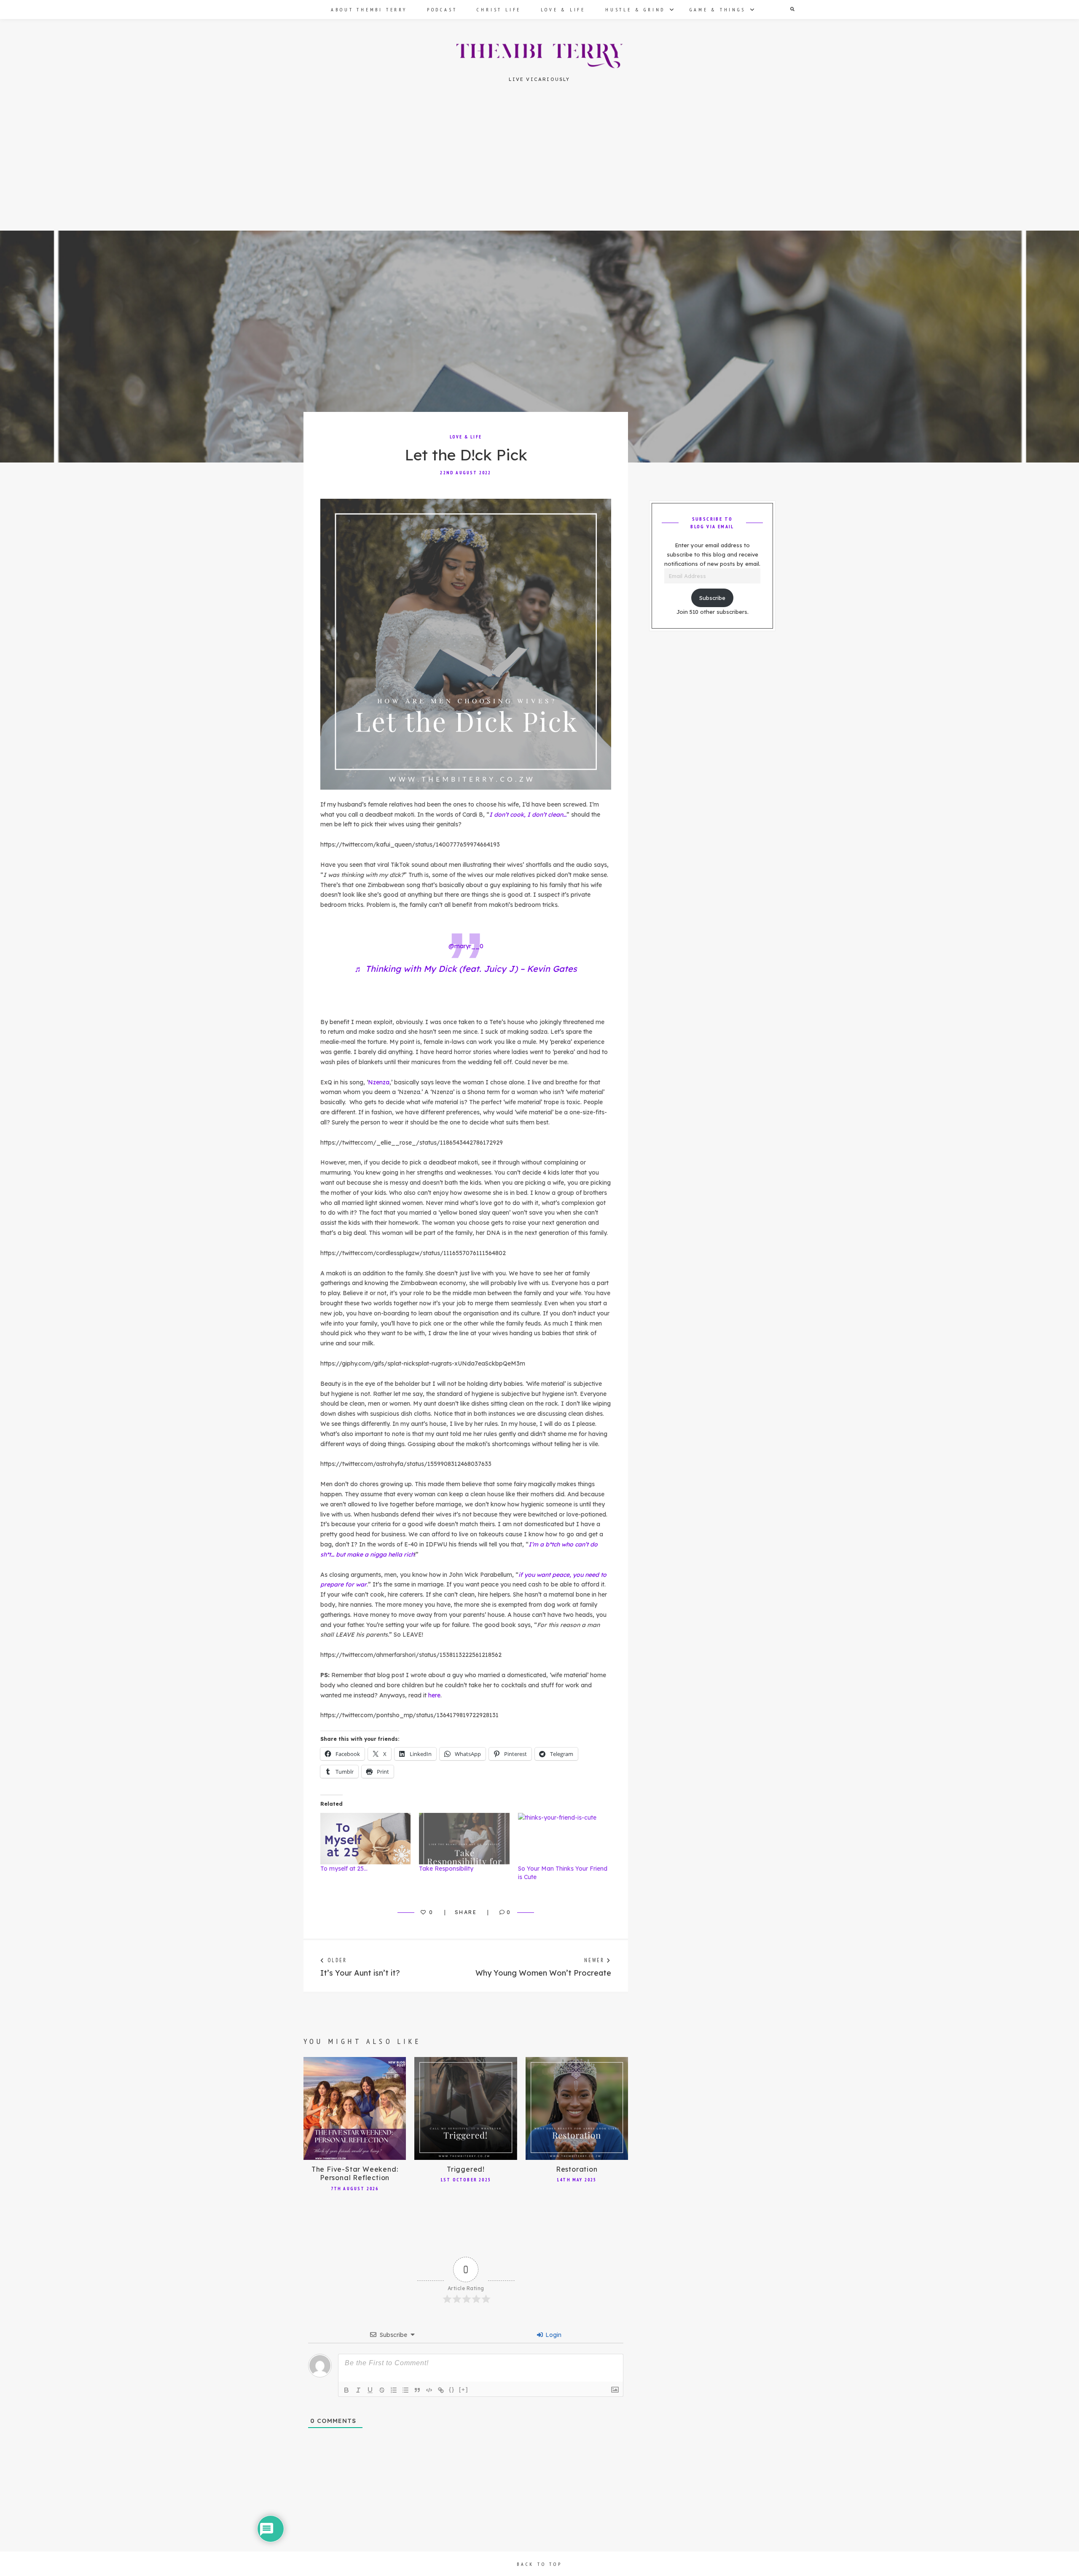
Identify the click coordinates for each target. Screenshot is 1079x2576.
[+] (464, 2389)
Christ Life (499, 9)
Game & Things (717, 9)
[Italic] (358, 2390)
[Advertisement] (539, 168)
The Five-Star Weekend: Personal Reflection (355, 2174)
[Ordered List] (394, 2390)
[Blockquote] (417, 2390)
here (434, 1695)
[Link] (441, 2390)
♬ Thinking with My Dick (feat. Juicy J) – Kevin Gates (466, 969)
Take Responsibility (446, 1869)
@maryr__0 (466, 946)
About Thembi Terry (369, 9)
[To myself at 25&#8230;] (365, 1839)
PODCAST (442, 9)
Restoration (577, 2169)
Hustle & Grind (635, 9)
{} (452, 2389)
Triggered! (466, 2169)
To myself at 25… (344, 1869)
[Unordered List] (405, 2390)
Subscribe (712, 598)
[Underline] (370, 2390)
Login (553, 2335)
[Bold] (346, 2390)
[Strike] (382, 2390)
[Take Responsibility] (464, 1839)
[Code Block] (429, 2390)
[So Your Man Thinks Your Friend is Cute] (563, 1839)
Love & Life (563, 9)
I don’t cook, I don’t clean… (528, 815)
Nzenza (379, 1082)
